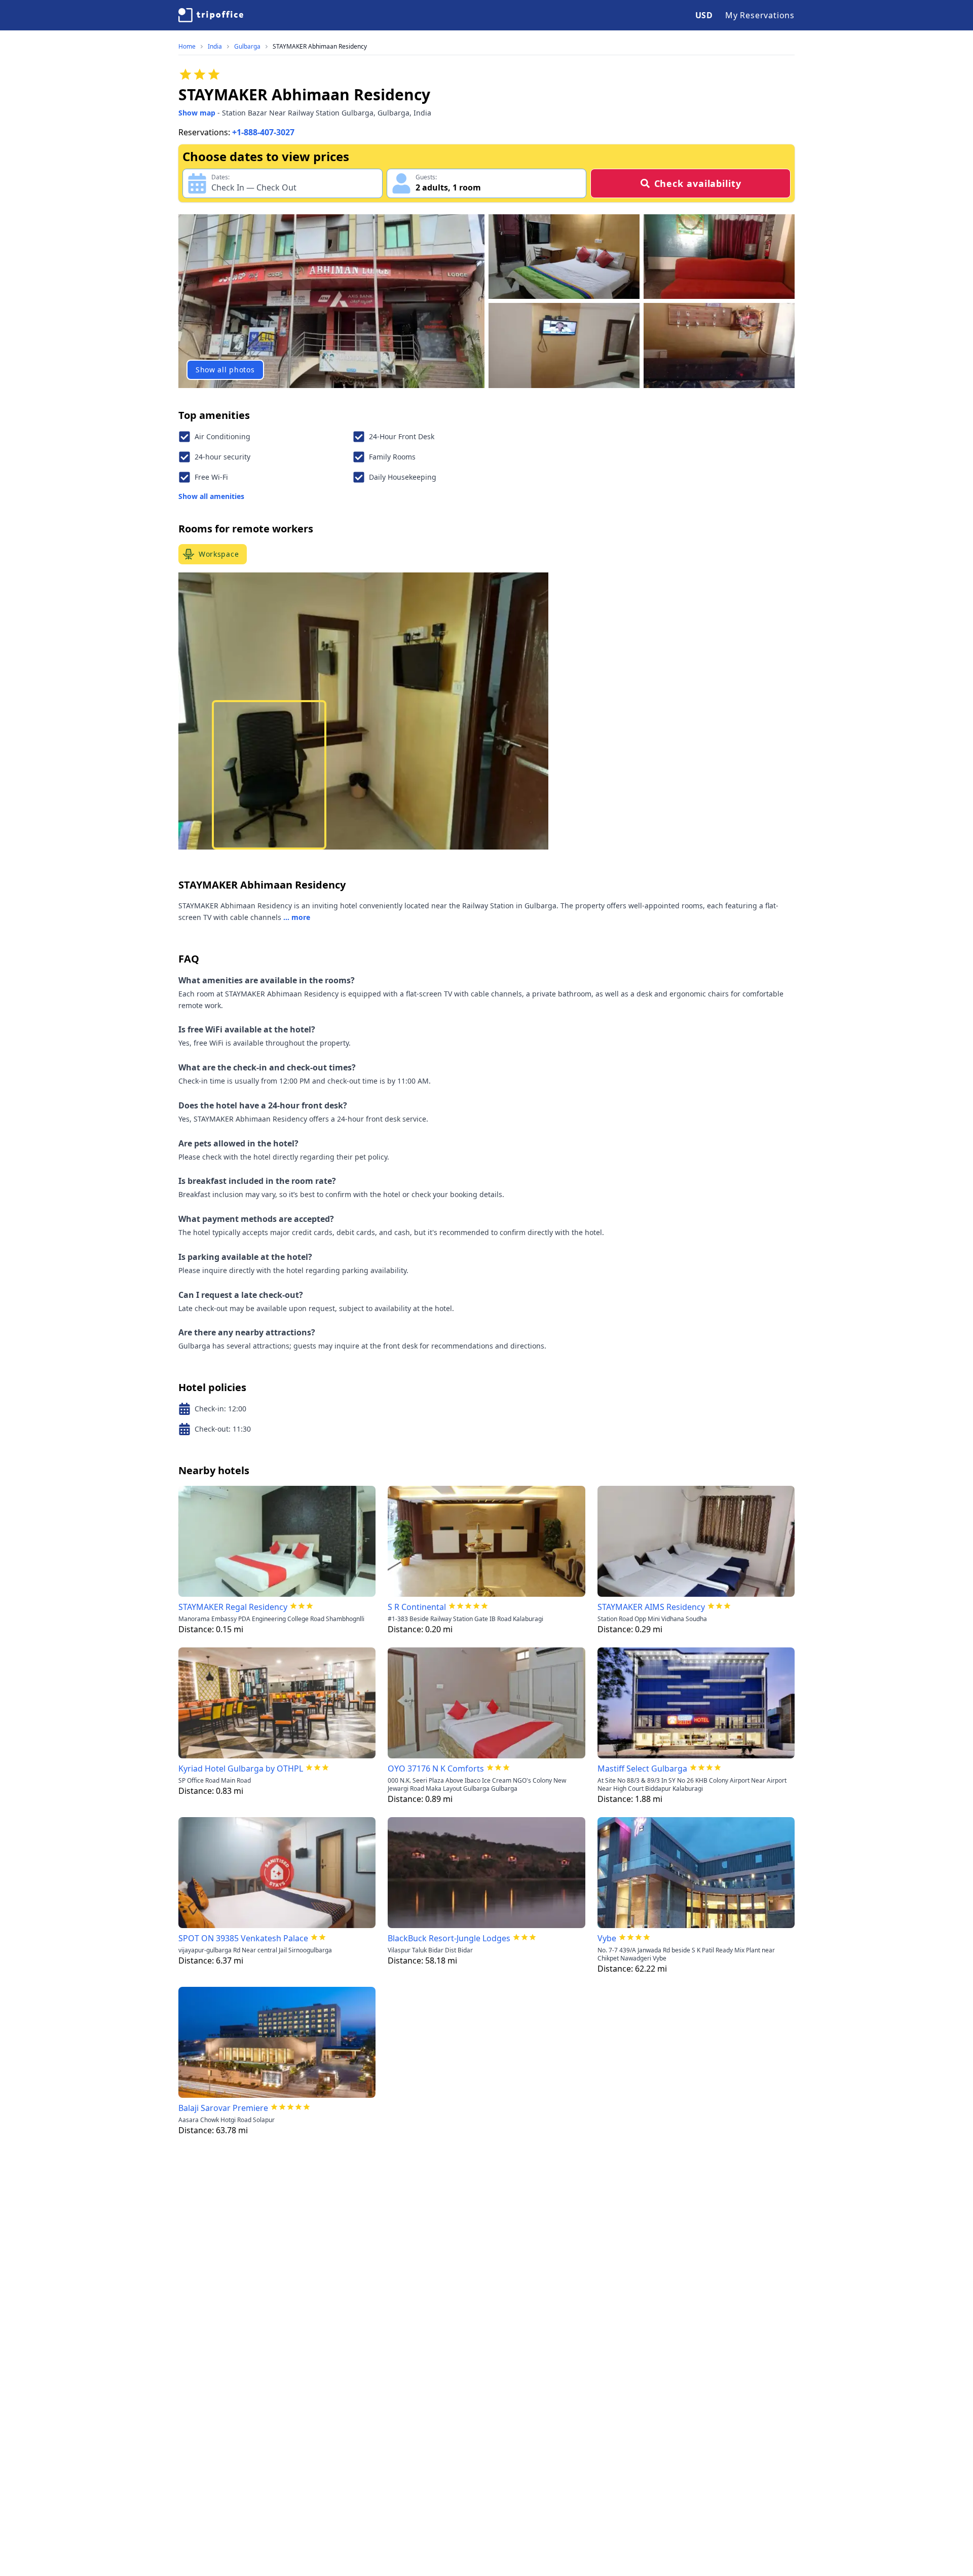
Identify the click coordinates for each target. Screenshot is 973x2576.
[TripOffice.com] (211, 15)
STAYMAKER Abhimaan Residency (320, 47)
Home (187, 47)
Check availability (698, 183)
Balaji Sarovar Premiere (223, 2108)
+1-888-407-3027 (263, 132)
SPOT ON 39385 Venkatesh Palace (243, 1938)
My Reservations (760, 15)
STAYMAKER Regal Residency (233, 1607)
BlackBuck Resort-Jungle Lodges (449, 1938)
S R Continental (417, 1607)
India (215, 47)
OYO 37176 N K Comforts (436, 1768)
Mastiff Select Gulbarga (642, 1768)
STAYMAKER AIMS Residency (651, 1607)
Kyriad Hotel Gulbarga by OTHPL (241, 1768)
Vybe (607, 1938)
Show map (197, 113)
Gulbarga (247, 47)
